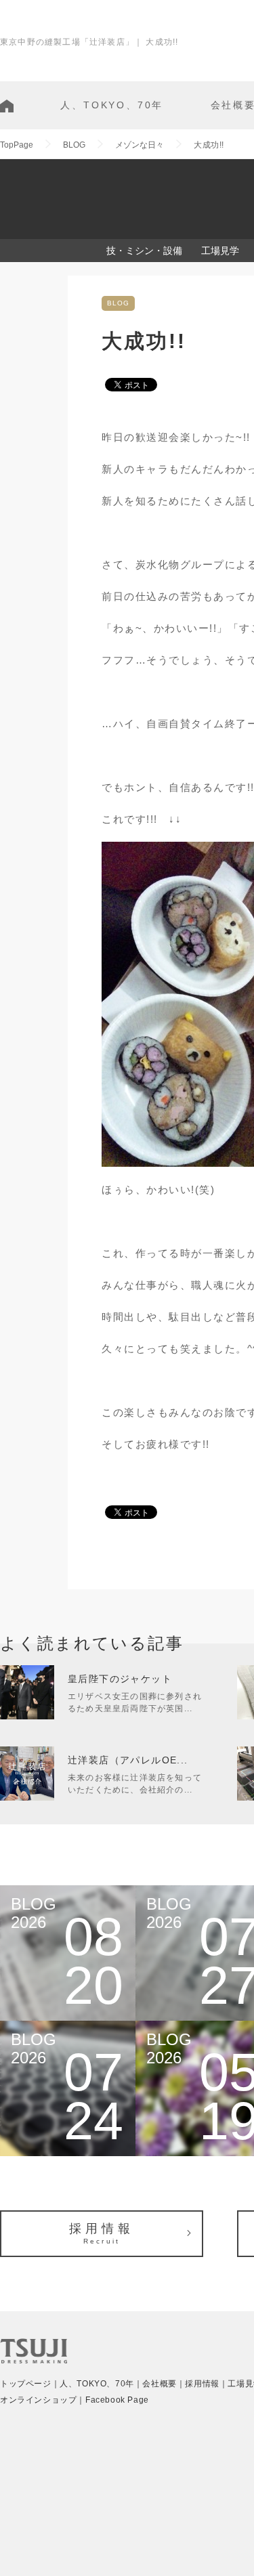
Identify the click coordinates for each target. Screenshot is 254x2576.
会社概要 (159, 2384)
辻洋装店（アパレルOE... (128, 1760)
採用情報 (101, 2233)
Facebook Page (117, 2400)
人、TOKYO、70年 (112, 105)
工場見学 (220, 251)
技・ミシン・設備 (144, 251)
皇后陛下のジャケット (120, 1679)
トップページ (26, 2384)
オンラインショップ (38, 2400)
